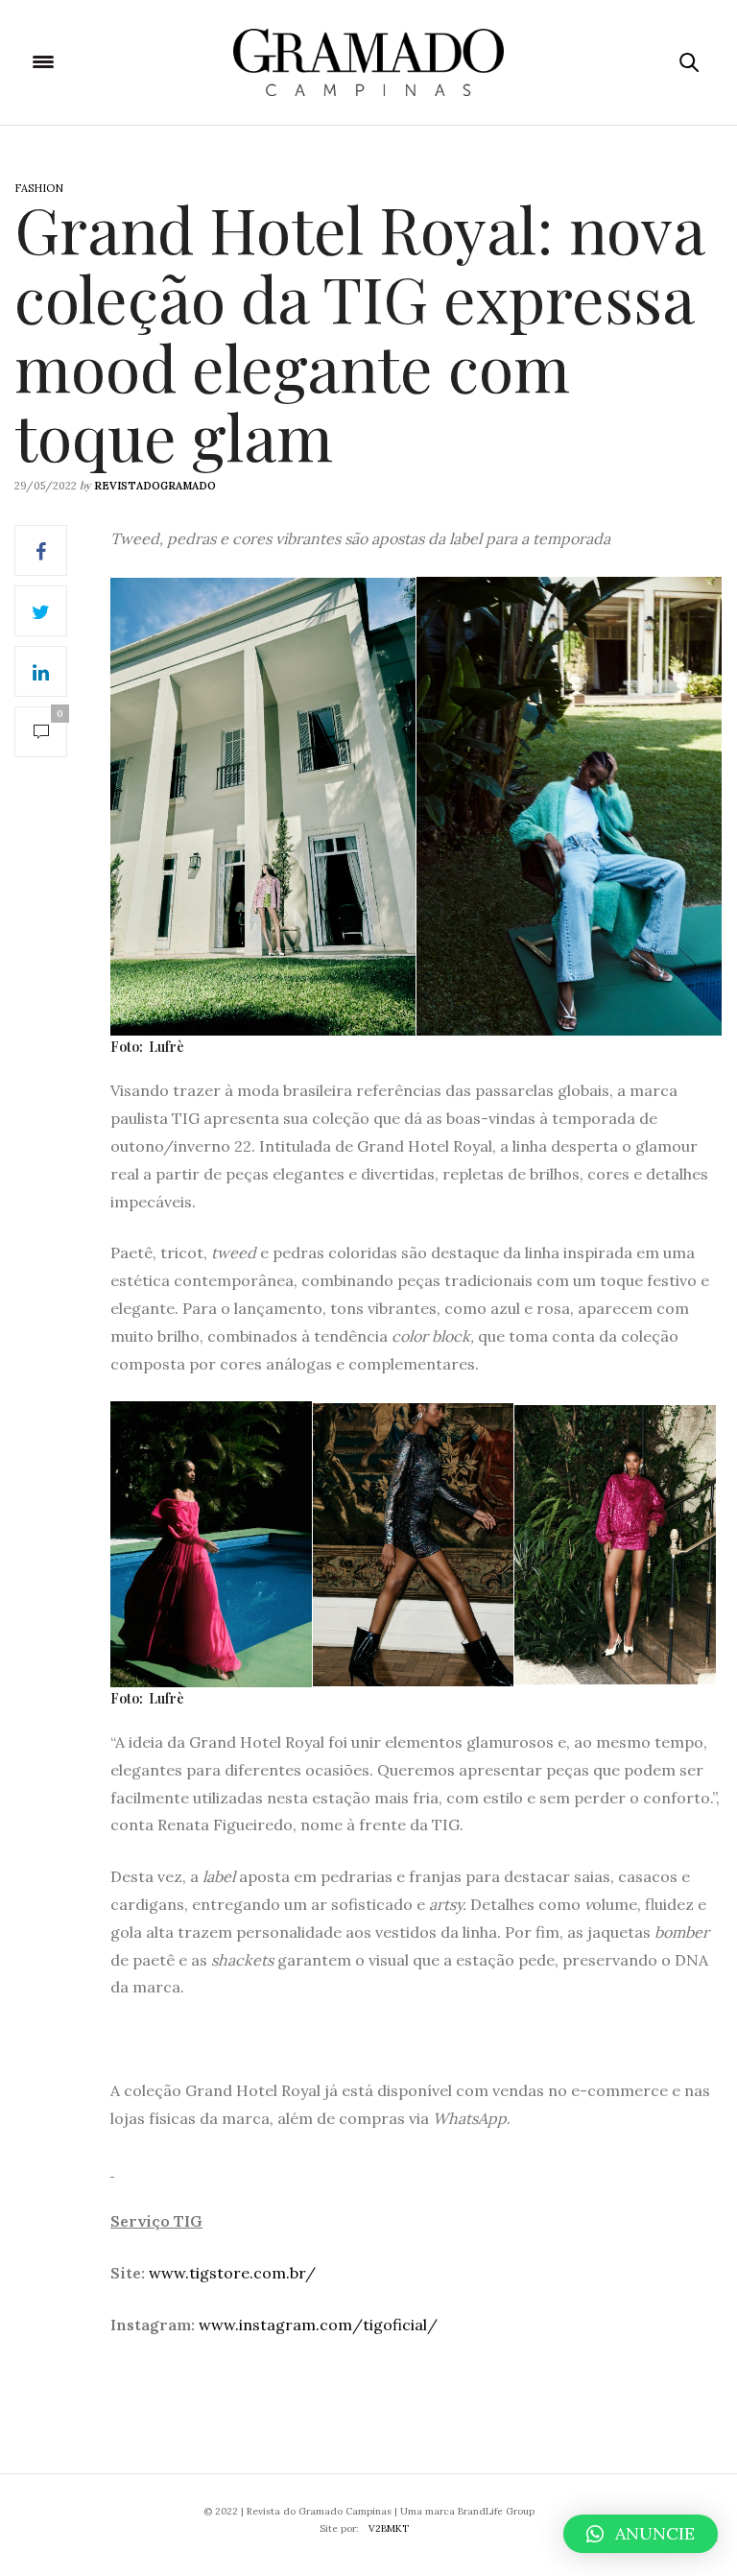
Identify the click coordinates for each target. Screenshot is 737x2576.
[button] (641, 2534)
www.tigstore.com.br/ (232, 2273)
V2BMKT (389, 2528)
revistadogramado (155, 486)
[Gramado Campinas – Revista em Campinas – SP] (368, 62)
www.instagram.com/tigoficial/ (318, 2325)
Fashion (39, 188)
